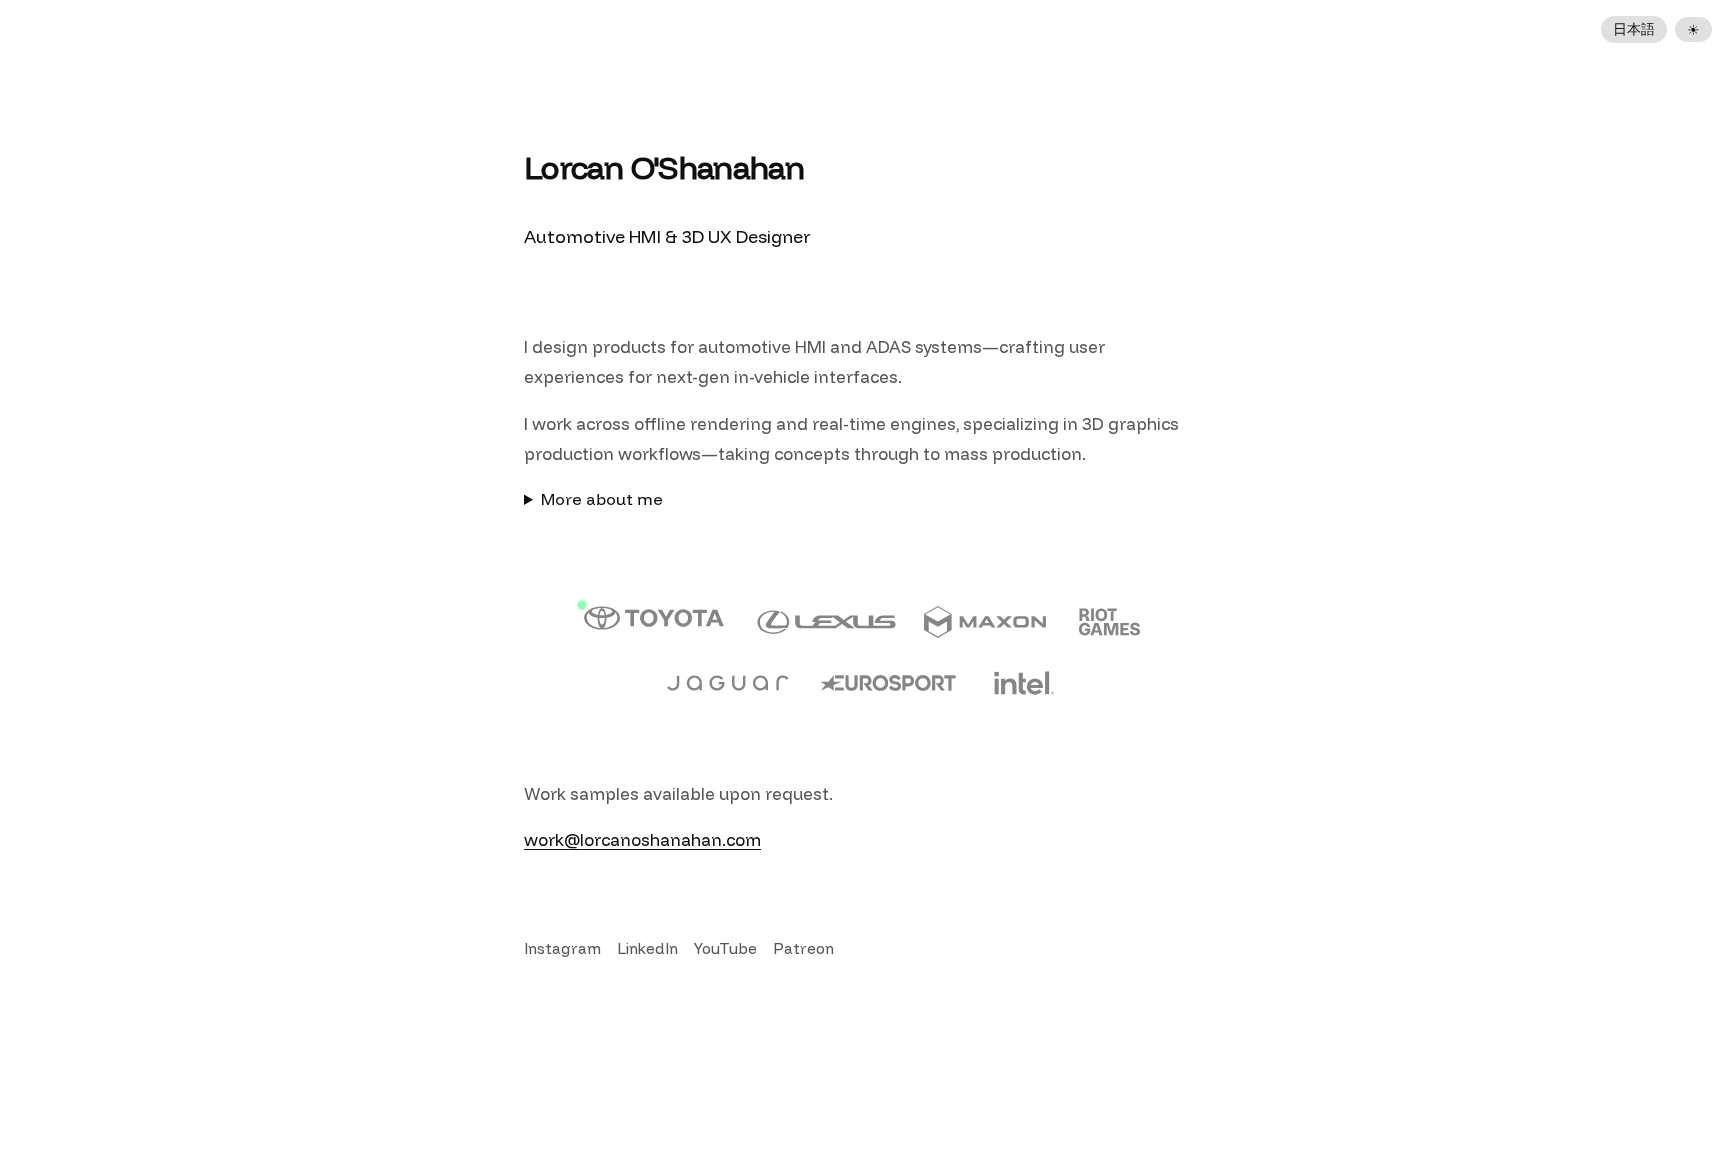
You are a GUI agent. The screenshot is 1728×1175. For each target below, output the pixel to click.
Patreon (803, 948)
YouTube (725, 948)
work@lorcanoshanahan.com (642, 839)
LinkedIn (647, 948)
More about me (602, 499)
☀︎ (1693, 29)
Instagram (562, 948)
